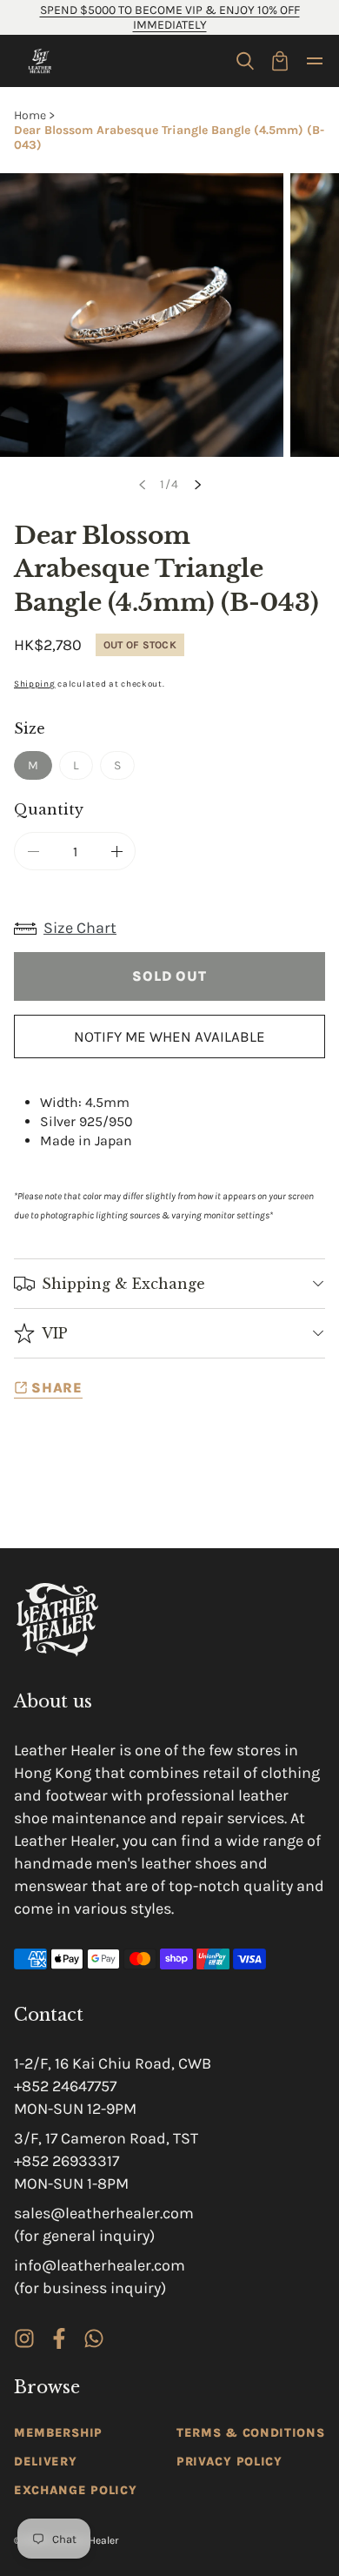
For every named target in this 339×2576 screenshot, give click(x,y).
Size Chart (80, 928)
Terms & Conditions (251, 2433)
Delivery (46, 2462)
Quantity (49, 809)
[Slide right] (197, 485)
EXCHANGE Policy (76, 2490)
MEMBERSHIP (58, 2433)
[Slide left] (142, 485)
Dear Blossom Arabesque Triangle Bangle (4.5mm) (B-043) (169, 138)
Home (30, 115)
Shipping (35, 684)
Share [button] (57, 1388)
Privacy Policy (229, 2462)
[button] (245, 61)
